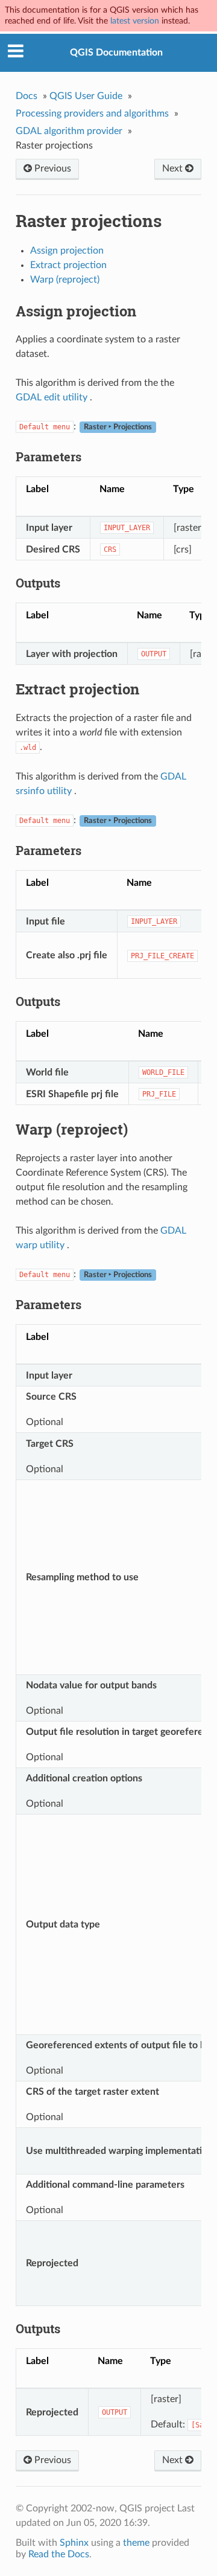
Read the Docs (59, 2554)
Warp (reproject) (65, 280)
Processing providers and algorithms (92, 114)
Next (174, 168)
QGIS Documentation (116, 53)
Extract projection (68, 265)
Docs (27, 96)
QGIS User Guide (86, 96)
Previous (52, 168)
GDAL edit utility (52, 397)
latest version (135, 21)
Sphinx (74, 2543)
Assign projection (67, 251)
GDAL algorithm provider (69, 131)
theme (136, 2543)
